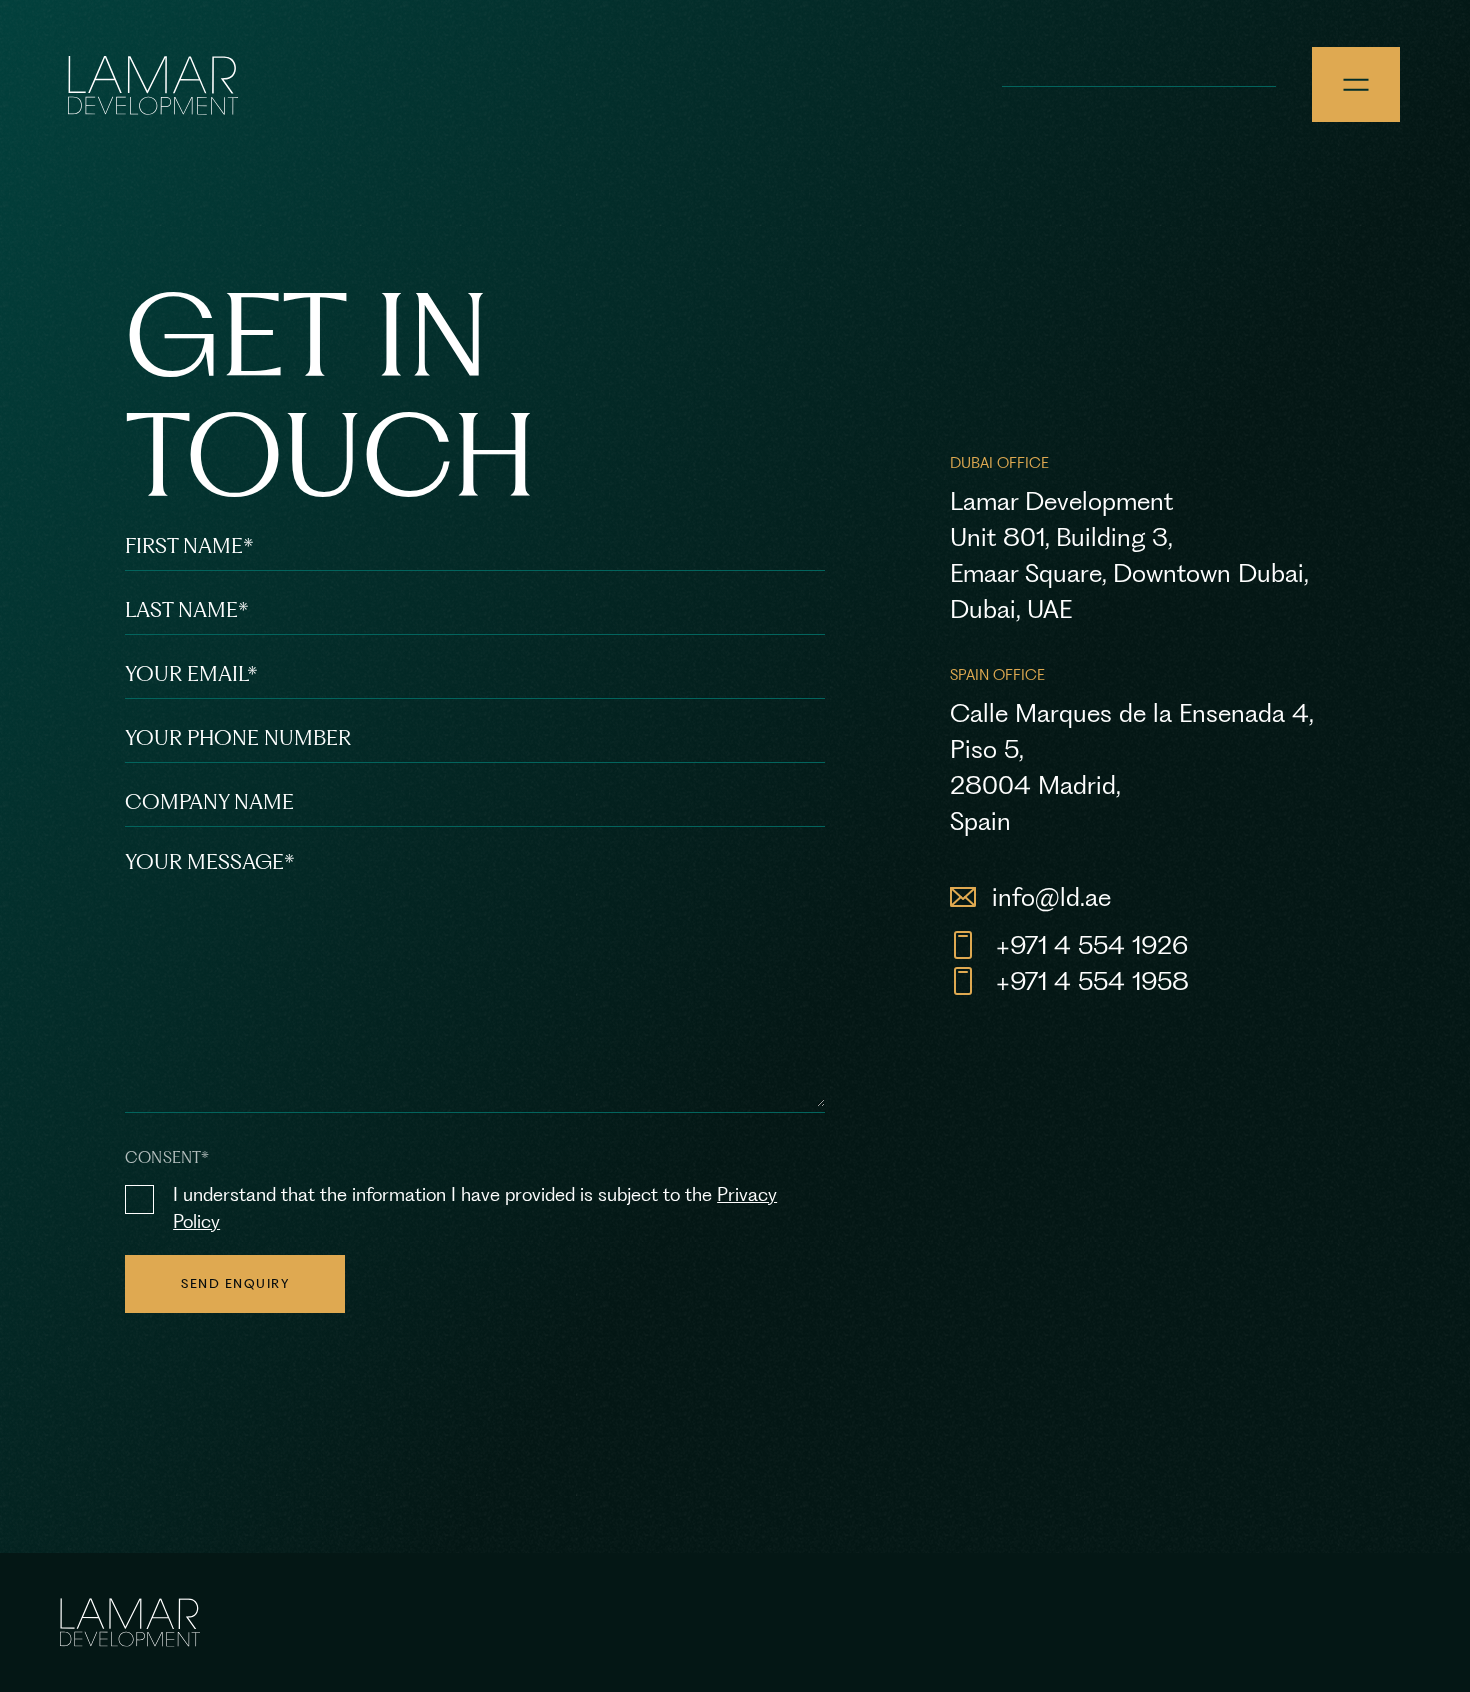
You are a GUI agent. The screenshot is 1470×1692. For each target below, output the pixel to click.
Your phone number (238, 737)
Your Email (191, 673)
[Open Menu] (1356, 84)
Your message (210, 861)
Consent (167, 1157)
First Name (189, 545)
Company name (209, 801)
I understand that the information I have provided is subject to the (475, 1208)
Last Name (187, 609)
